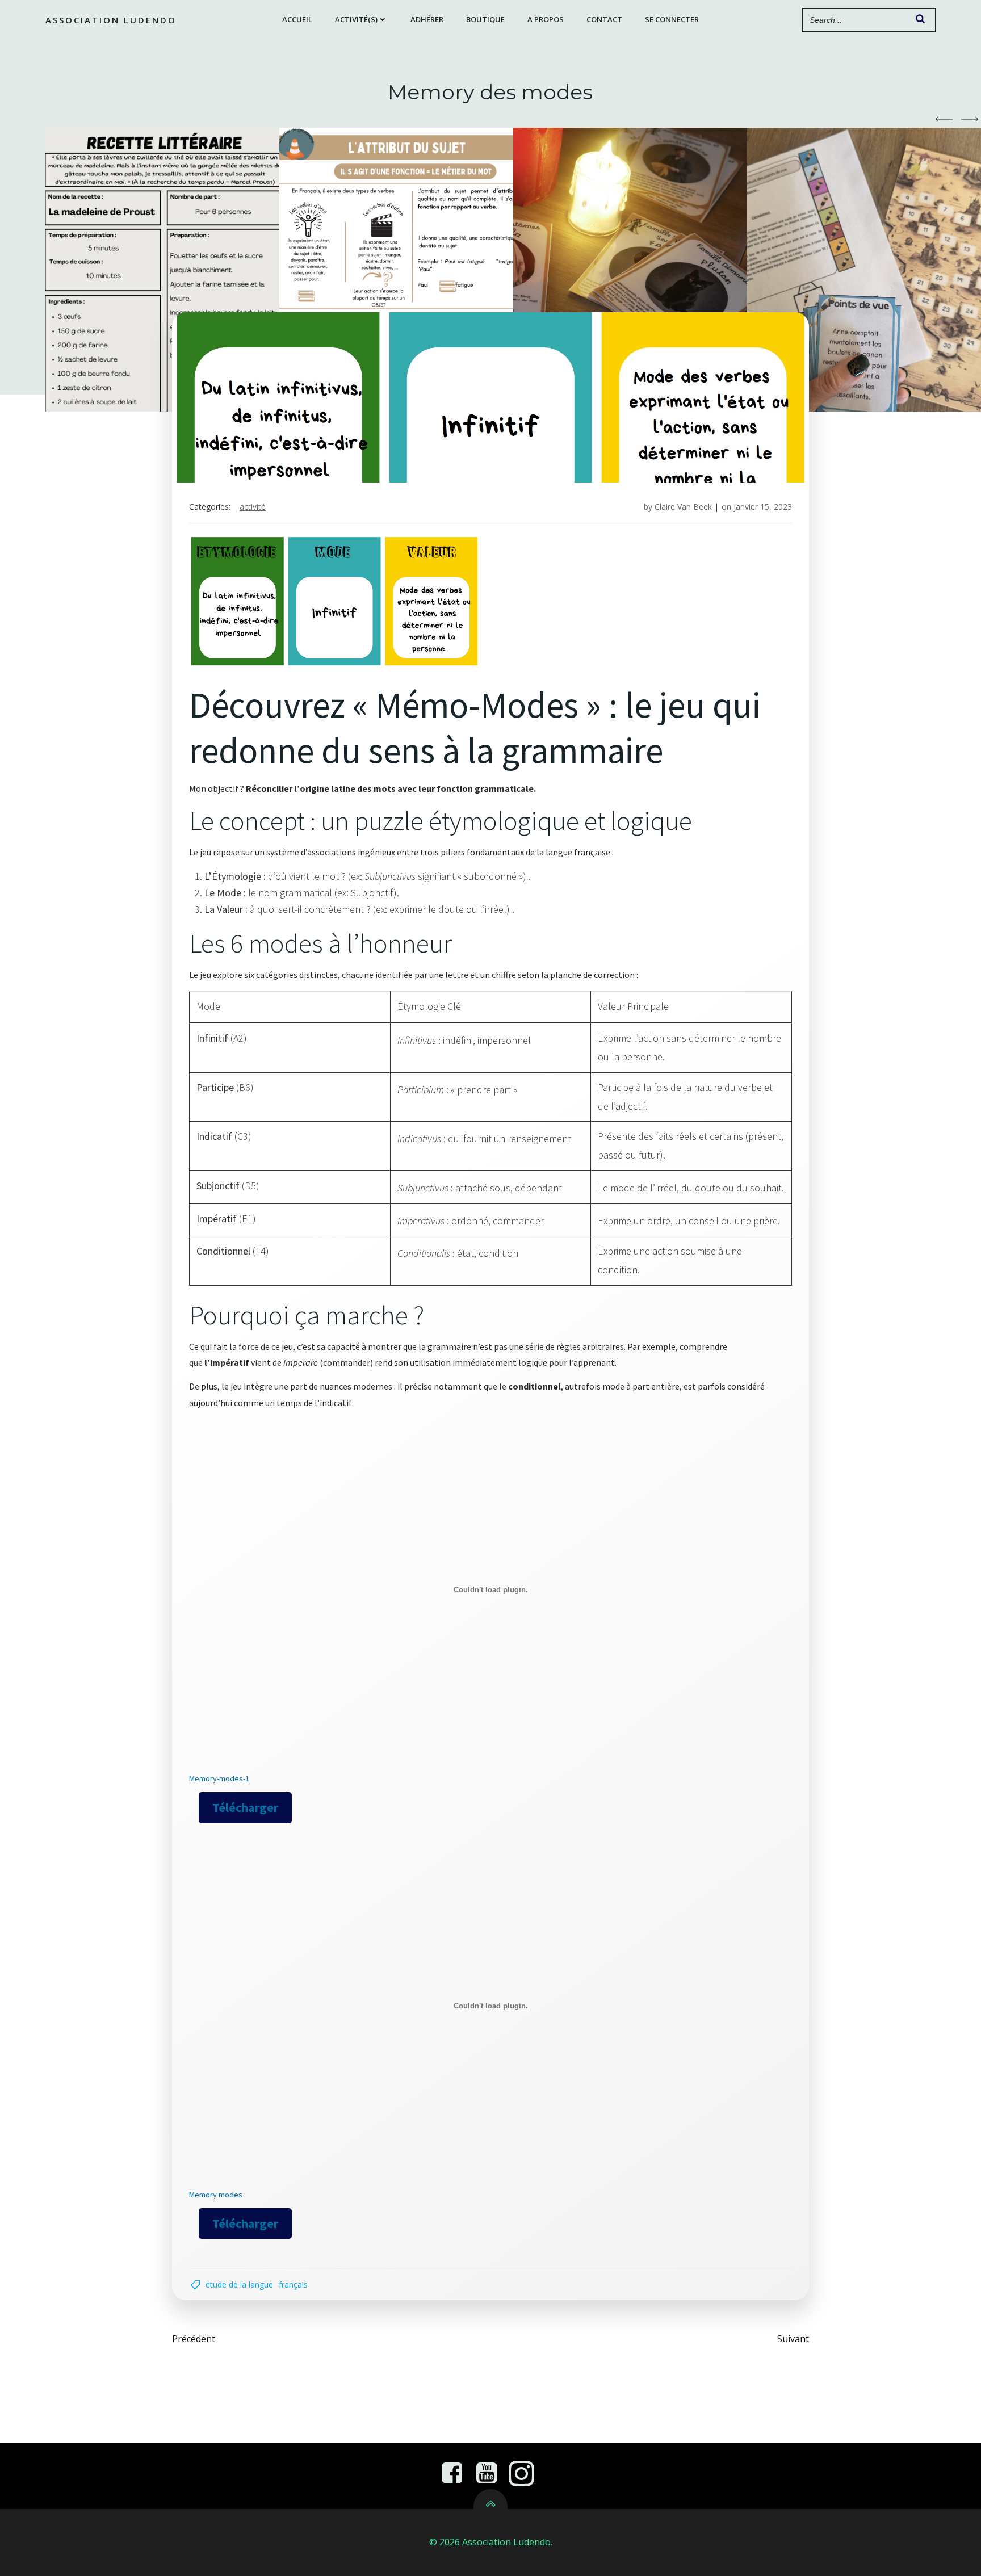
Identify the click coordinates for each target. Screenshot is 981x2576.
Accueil (297, 19)
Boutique (485, 19)
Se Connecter (672, 19)
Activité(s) (356, 19)
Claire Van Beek (683, 507)
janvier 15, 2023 (763, 507)
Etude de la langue (239, 2285)
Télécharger (245, 1807)
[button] (944, 119)
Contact (604, 19)
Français (293, 2285)
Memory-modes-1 (219, 1778)
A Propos (546, 19)
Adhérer (427, 19)
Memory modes (216, 2195)
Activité (253, 507)
